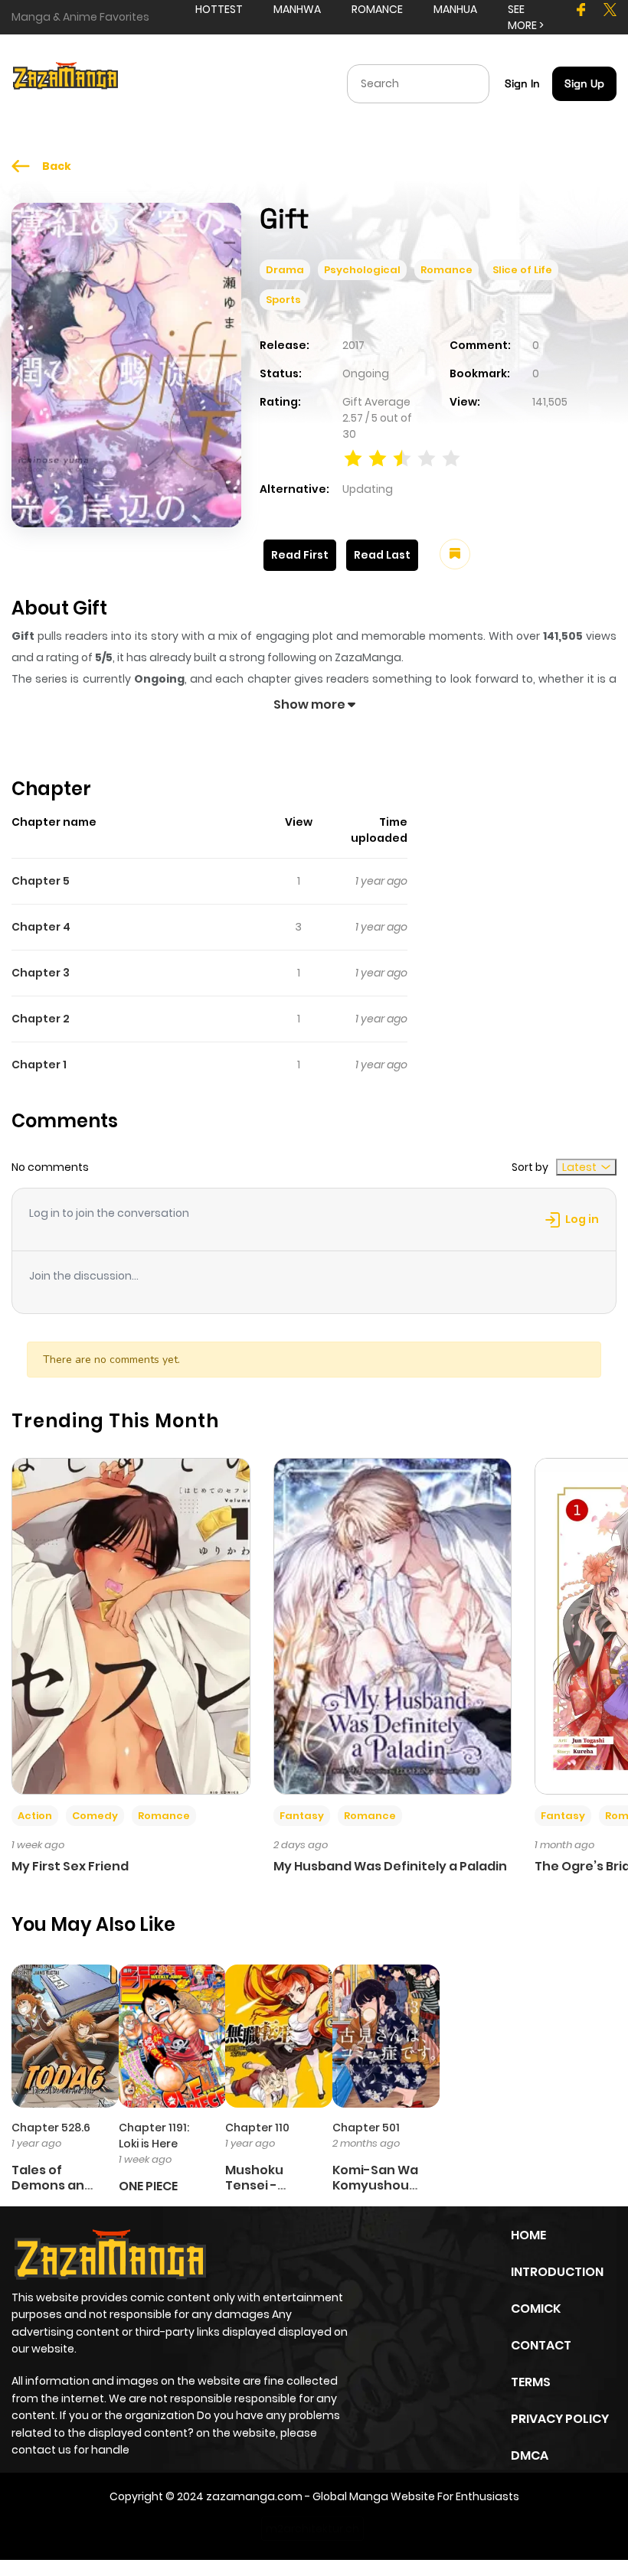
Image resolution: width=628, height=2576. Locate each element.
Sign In (522, 83)
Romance (446, 270)
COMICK (536, 2309)
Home (528, 2235)
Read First (300, 555)
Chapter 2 (41, 1019)
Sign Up (584, 83)
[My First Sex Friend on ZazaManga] (131, 1625)
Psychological (362, 270)
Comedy (95, 1816)
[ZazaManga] (66, 83)
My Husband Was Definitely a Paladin (390, 1866)
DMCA (530, 2455)
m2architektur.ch (312, 2529)
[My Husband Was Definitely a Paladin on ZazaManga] (393, 1625)
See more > (526, 17)
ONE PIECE (148, 2186)
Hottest (219, 9)
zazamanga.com (254, 2496)
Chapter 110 (257, 2128)
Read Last (382, 555)
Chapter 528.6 (51, 2128)
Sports (283, 300)
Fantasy (302, 1816)
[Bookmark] (455, 554)
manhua (455, 9)
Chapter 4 (41, 927)
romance (377, 9)
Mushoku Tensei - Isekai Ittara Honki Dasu (263, 2192)
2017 (353, 345)
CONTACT (541, 2345)
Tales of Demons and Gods (52, 2185)
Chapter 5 (41, 881)
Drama (285, 270)
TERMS (531, 2382)
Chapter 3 (41, 973)
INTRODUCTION (557, 2272)
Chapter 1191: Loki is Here (154, 2136)
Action (35, 1816)
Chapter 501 (366, 2128)
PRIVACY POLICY (560, 2419)
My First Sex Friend (70, 1866)
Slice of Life (522, 270)
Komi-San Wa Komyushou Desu (375, 2185)
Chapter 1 (39, 1065)
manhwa (297, 9)
